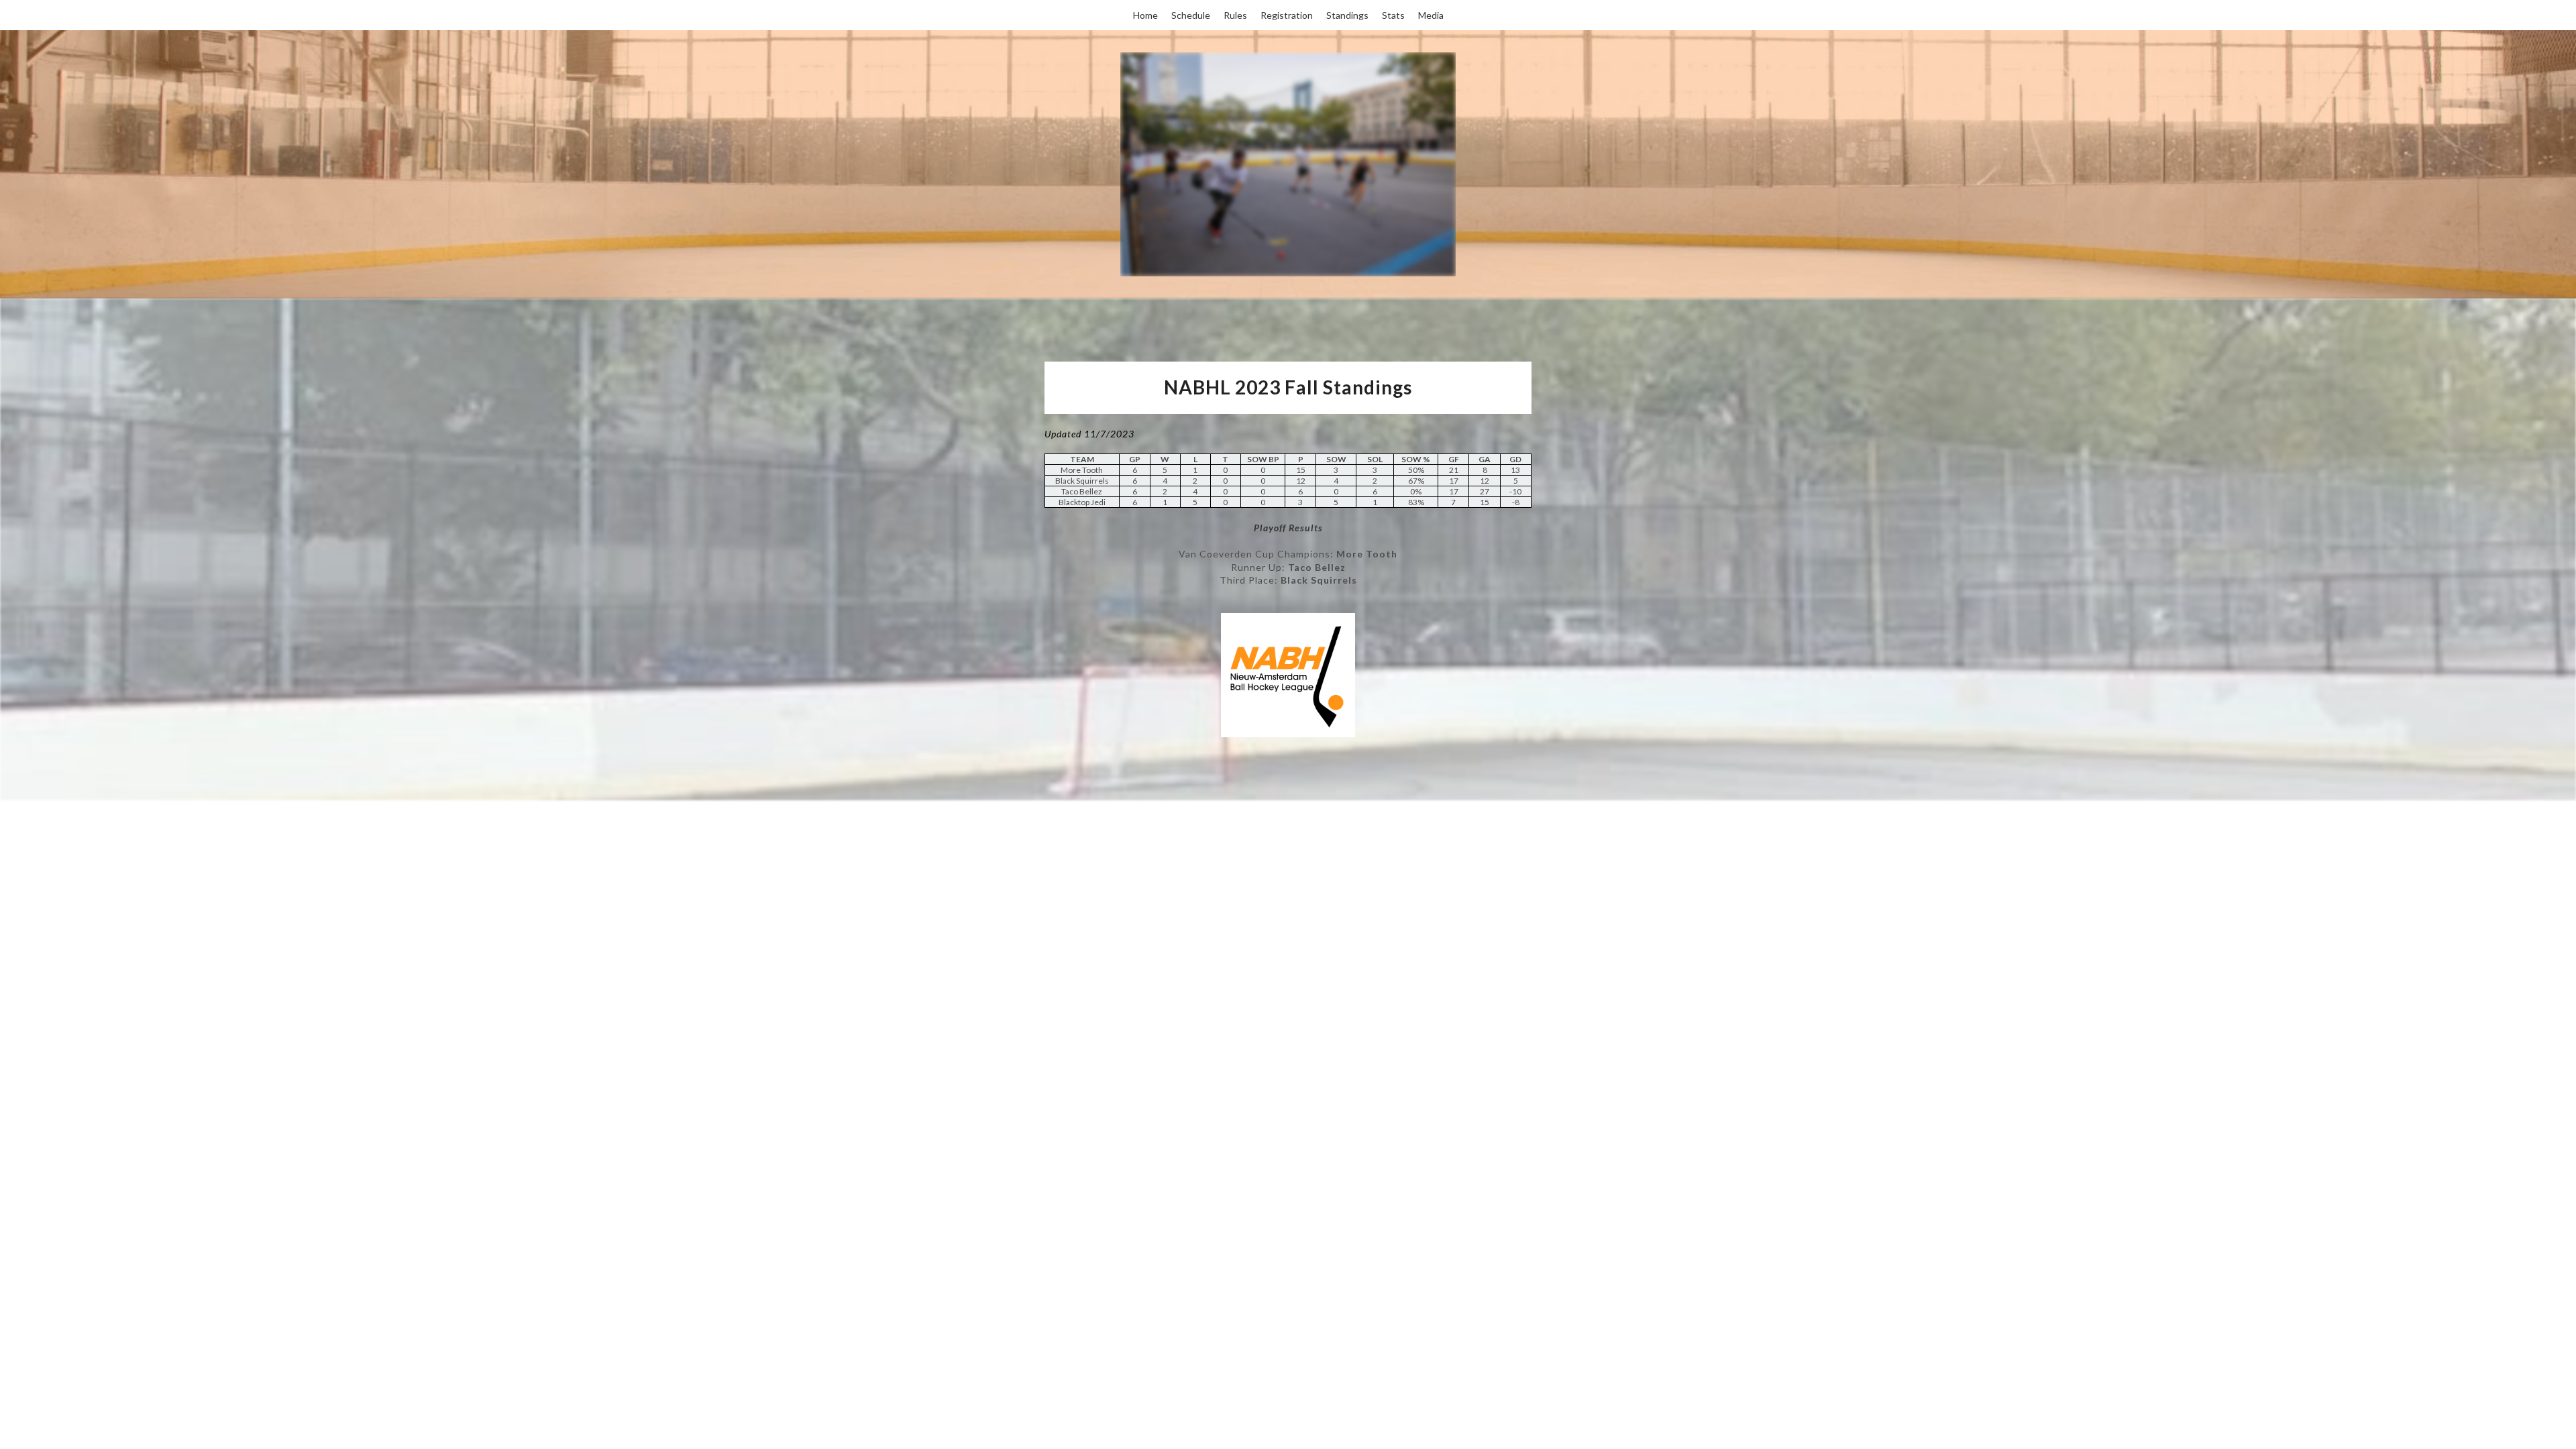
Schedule (1191, 15)
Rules (1235, 15)
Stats (1393, 15)
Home (1145, 15)
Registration (1287, 15)
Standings (1347, 15)
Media (1431, 15)
